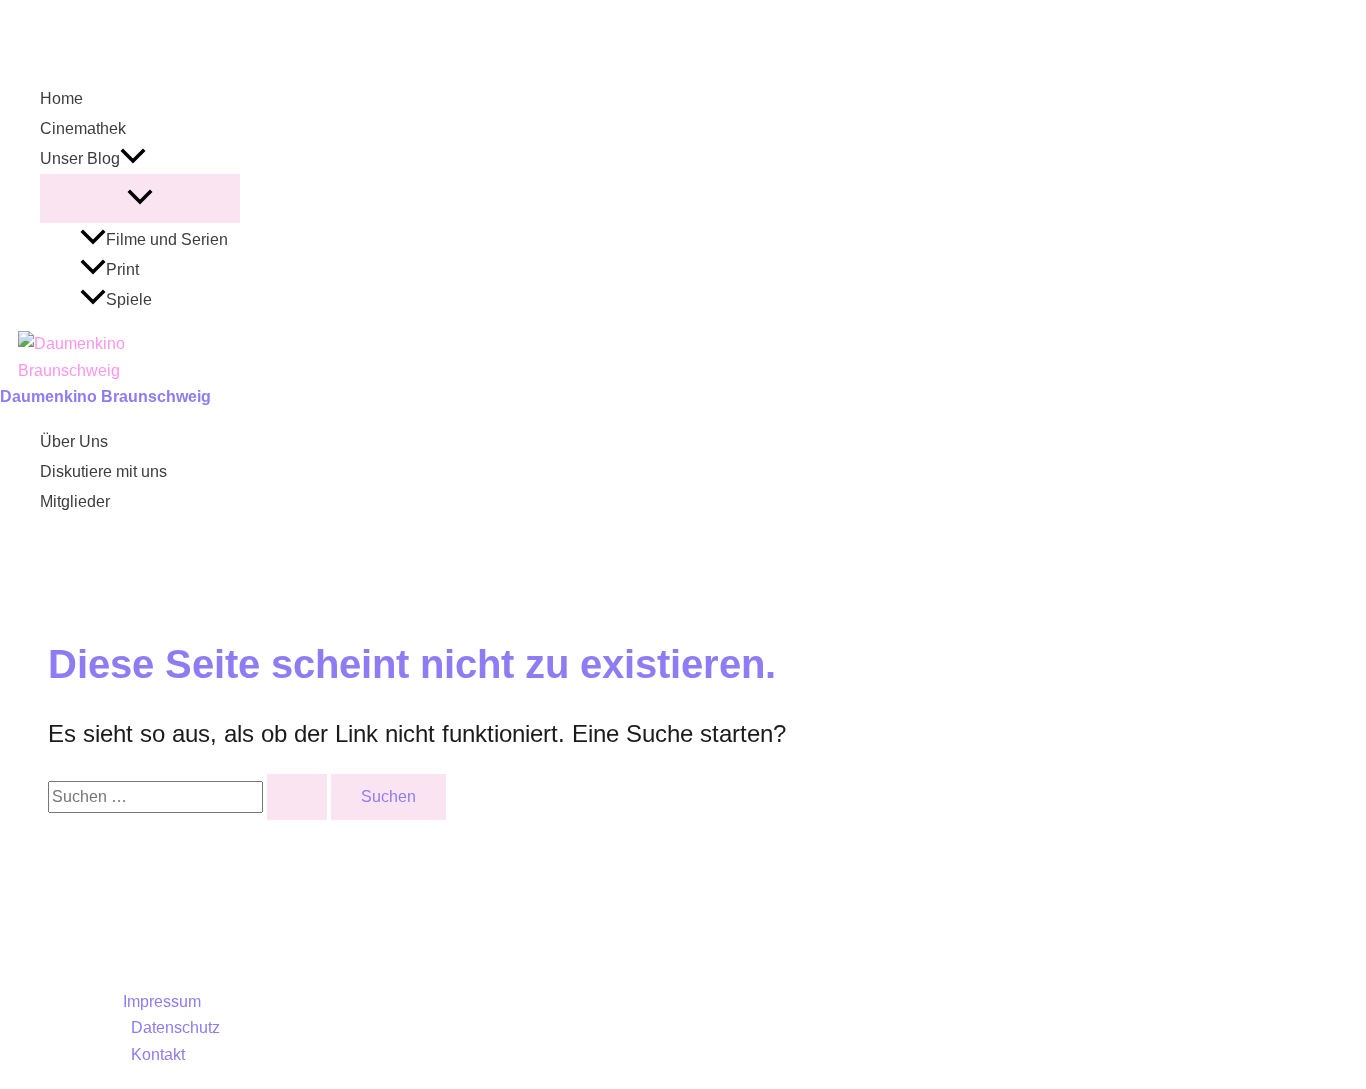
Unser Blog (80, 158)
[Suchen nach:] (189, 796)
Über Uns (74, 441)
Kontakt (158, 1054)
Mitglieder (75, 501)
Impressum (162, 1001)
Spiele (129, 299)
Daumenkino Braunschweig (105, 396)
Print (122, 269)
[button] (133, 159)
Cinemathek (83, 128)
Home (61, 98)
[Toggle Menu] (140, 198)
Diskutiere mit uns (103, 471)
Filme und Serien (167, 239)
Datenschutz (175, 1027)
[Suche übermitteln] (297, 797)
